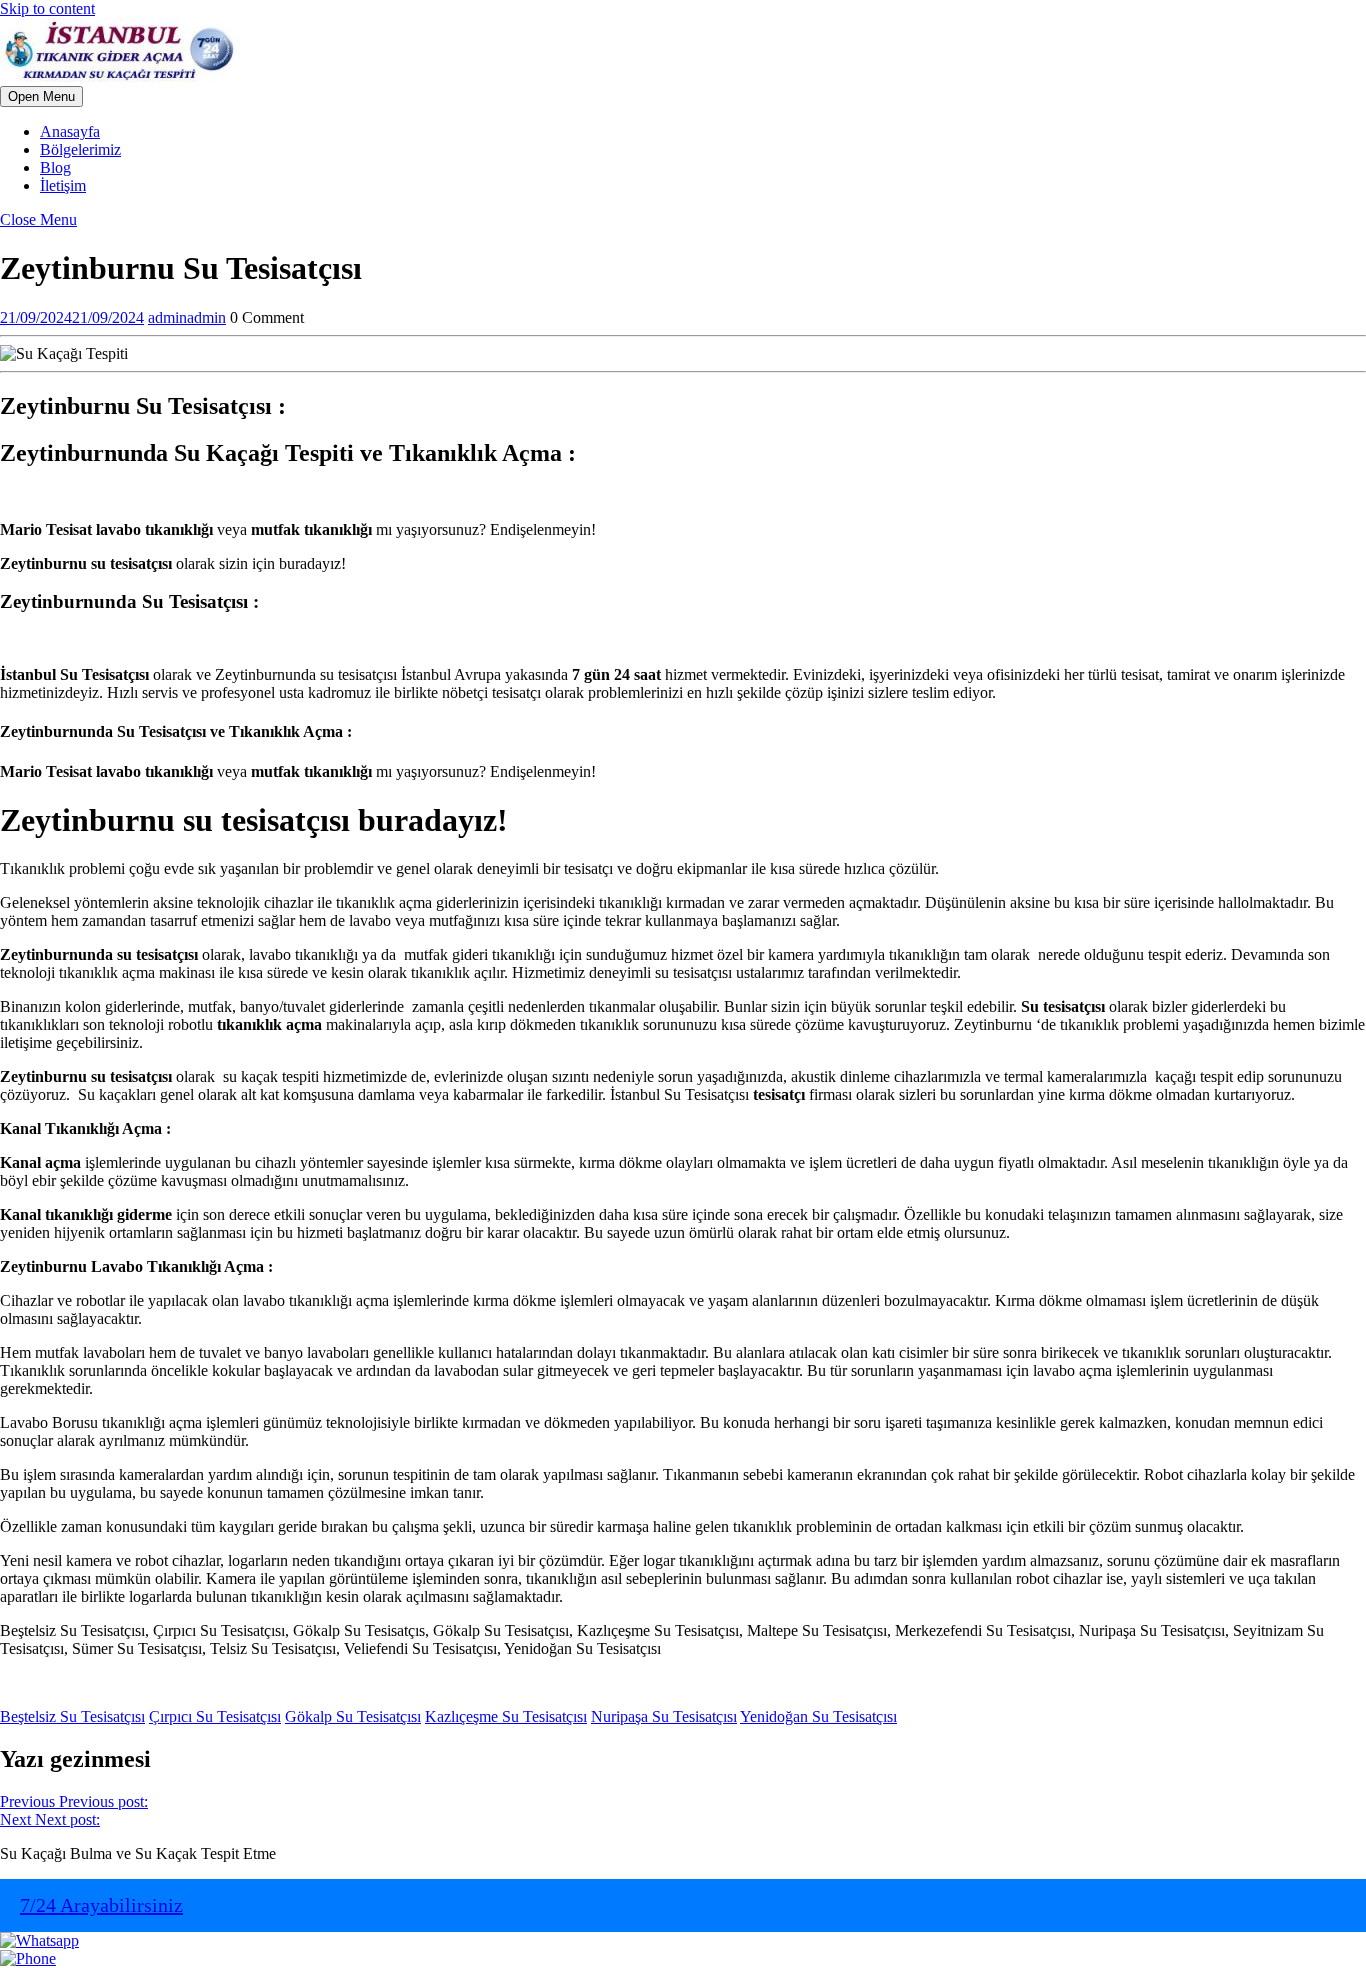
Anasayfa (70, 131)
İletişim (63, 185)
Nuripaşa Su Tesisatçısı (664, 1716)
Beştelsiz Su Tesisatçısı (72, 1716)
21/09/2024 (72, 317)
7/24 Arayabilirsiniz (101, 1905)
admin (187, 317)
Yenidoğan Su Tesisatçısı (818, 1716)
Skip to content (47, 8)
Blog (55, 167)
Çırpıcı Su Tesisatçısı (215, 1716)
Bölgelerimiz (80, 149)
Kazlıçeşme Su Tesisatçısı (506, 1716)
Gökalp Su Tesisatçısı (353, 1716)
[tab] (41, 96)
